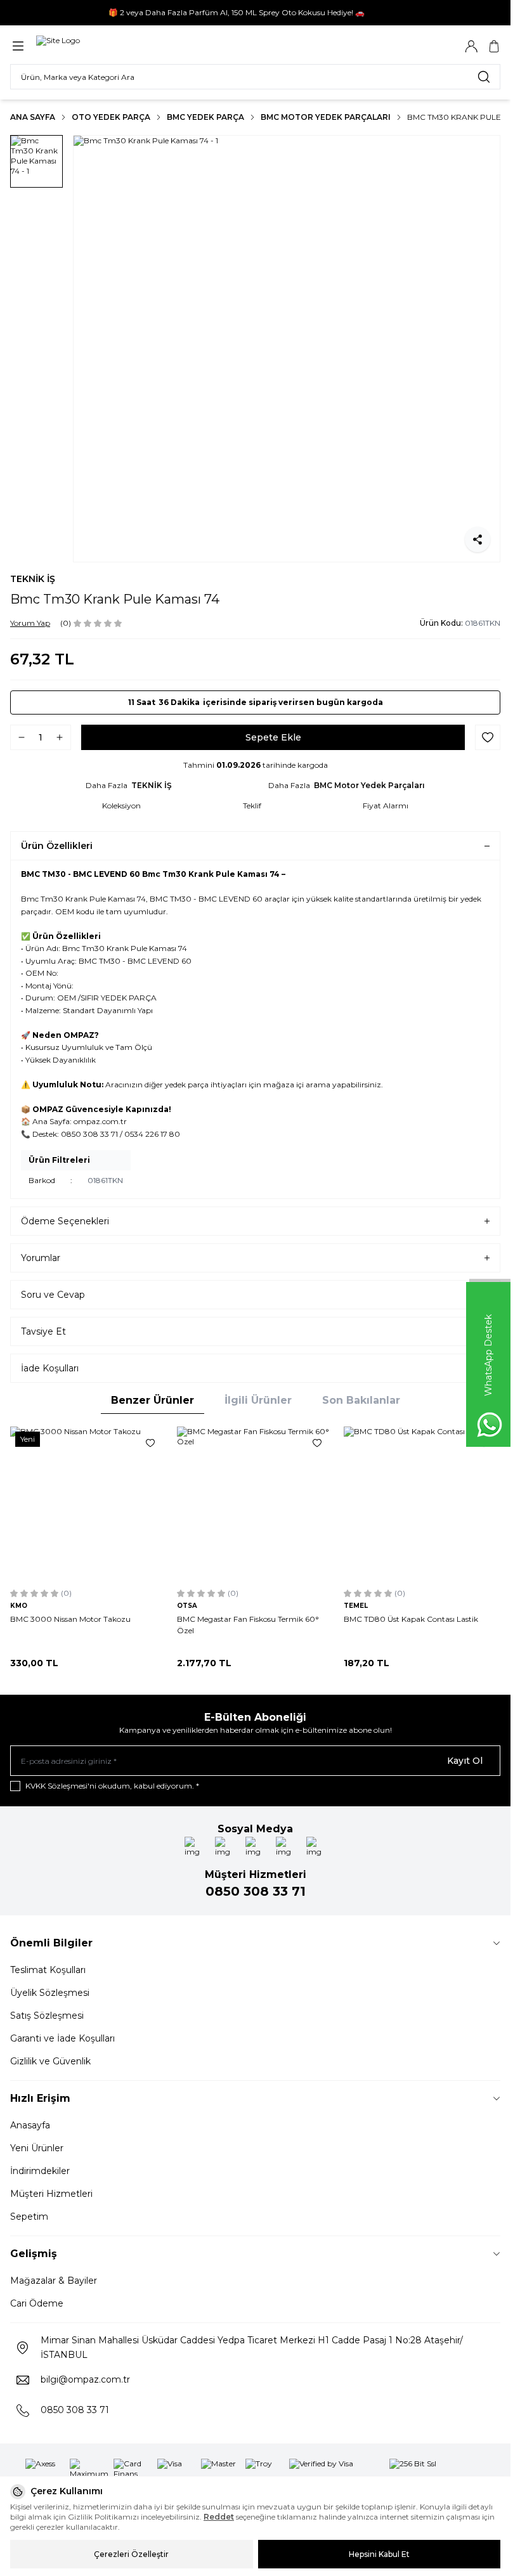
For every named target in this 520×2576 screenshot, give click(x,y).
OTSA (187, 1606)
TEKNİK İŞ (33, 579)
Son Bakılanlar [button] (361, 1400)
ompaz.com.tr (100, 1121)
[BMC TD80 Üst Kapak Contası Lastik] (422, 1505)
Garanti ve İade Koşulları (62, 2038)
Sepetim (29, 2217)
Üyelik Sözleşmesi (50, 1993)
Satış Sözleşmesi (47, 2016)
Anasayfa (30, 2125)
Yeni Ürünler (37, 2148)
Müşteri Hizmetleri (51, 2194)
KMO (19, 1606)
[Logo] (58, 46)
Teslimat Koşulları (48, 1970)
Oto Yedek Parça (111, 117)
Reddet (219, 2517)
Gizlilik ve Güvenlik (50, 2061)
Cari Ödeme (37, 2303)
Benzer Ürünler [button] (153, 1400)
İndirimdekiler (40, 2171)
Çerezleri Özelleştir (131, 2554)
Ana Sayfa (33, 117)
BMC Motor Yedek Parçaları (326, 117)
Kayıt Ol (465, 1761)
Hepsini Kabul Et (379, 2554)
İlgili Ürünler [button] (258, 1400)
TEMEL (356, 1606)
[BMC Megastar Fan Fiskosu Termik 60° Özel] (255, 1505)
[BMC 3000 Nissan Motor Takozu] (88, 1505)
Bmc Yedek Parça (205, 117)
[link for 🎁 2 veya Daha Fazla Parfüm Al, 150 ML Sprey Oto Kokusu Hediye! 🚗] (255, 13)
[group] (287, 349)
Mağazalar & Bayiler (54, 2281)
